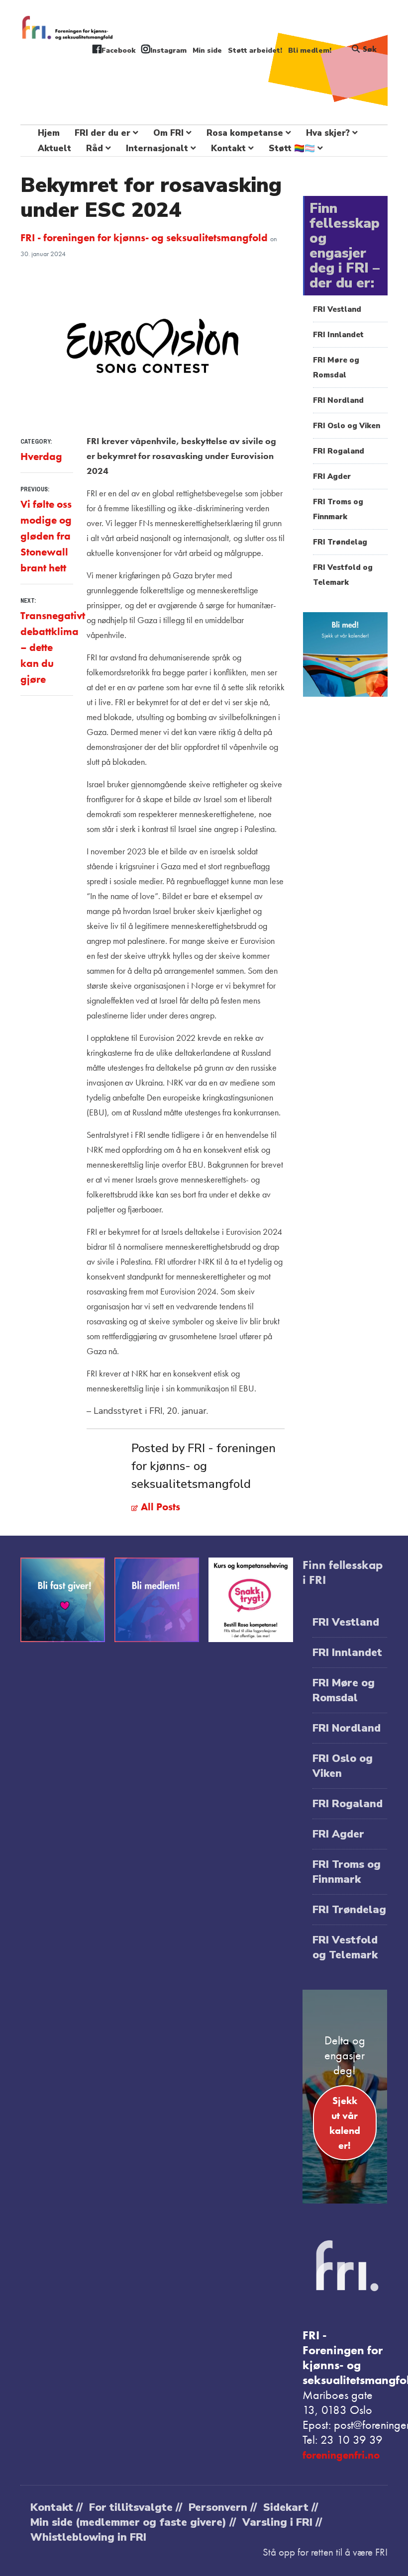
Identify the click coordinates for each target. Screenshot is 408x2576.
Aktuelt (54, 148)
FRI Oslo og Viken (347, 426)
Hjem (49, 133)
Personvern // (223, 2507)
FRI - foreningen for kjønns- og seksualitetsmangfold (145, 237)
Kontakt (228, 148)
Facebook (118, 50)
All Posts (159, 1507)
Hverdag (41, 456)
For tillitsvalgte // (136, 2507)
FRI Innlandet (338, 335)
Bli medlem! (310, 50)
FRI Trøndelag (340, 542)
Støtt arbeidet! (255, 50)
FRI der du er (102, 133)
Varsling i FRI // (282, 2522)
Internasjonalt (157, 148)
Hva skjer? (328, 133)
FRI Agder (332, 476)
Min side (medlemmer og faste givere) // (133, 2522)
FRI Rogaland (339, 451)
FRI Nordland (338, 400)
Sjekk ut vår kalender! (345, 2123)
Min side (207, 50)
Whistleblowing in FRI (88, 2537)
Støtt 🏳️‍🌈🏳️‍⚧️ (292, 148)
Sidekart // (291, 2507)
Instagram (168, 50)
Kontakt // (56, 2507)
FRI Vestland (337, 309)
